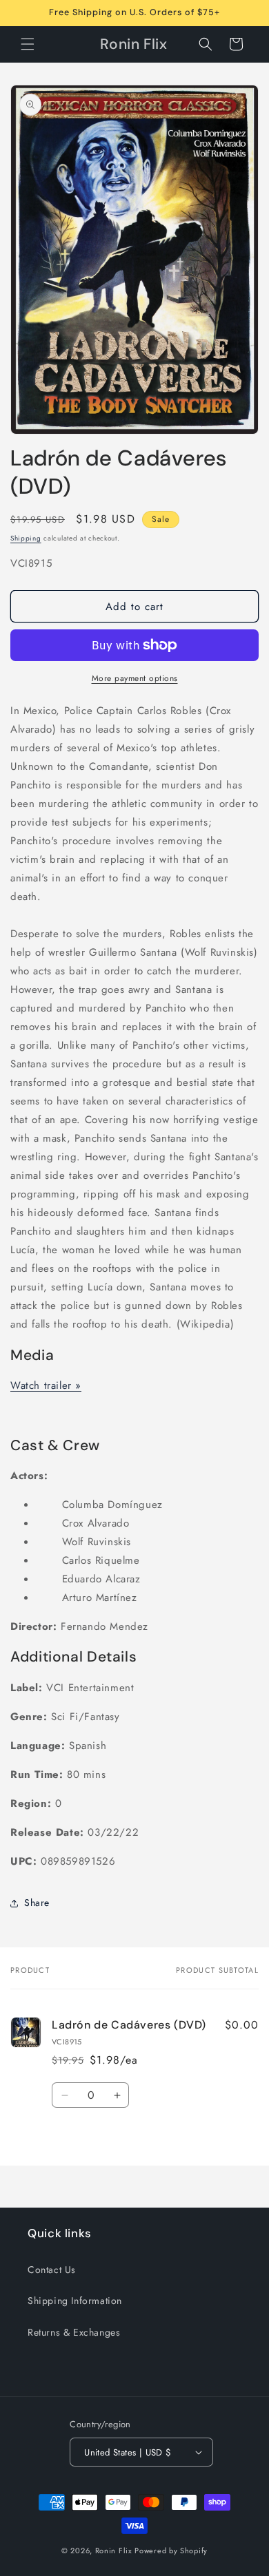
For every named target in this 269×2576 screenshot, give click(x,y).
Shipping (26, 538)
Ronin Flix (114, 2551)
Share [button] (37, 1903)
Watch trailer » (46, 1385)
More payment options (135, 678)
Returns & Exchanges (74, 2332)
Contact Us (52, 2270)
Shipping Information (75, 2301)
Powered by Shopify (171, 2551)
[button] (28, 44)
